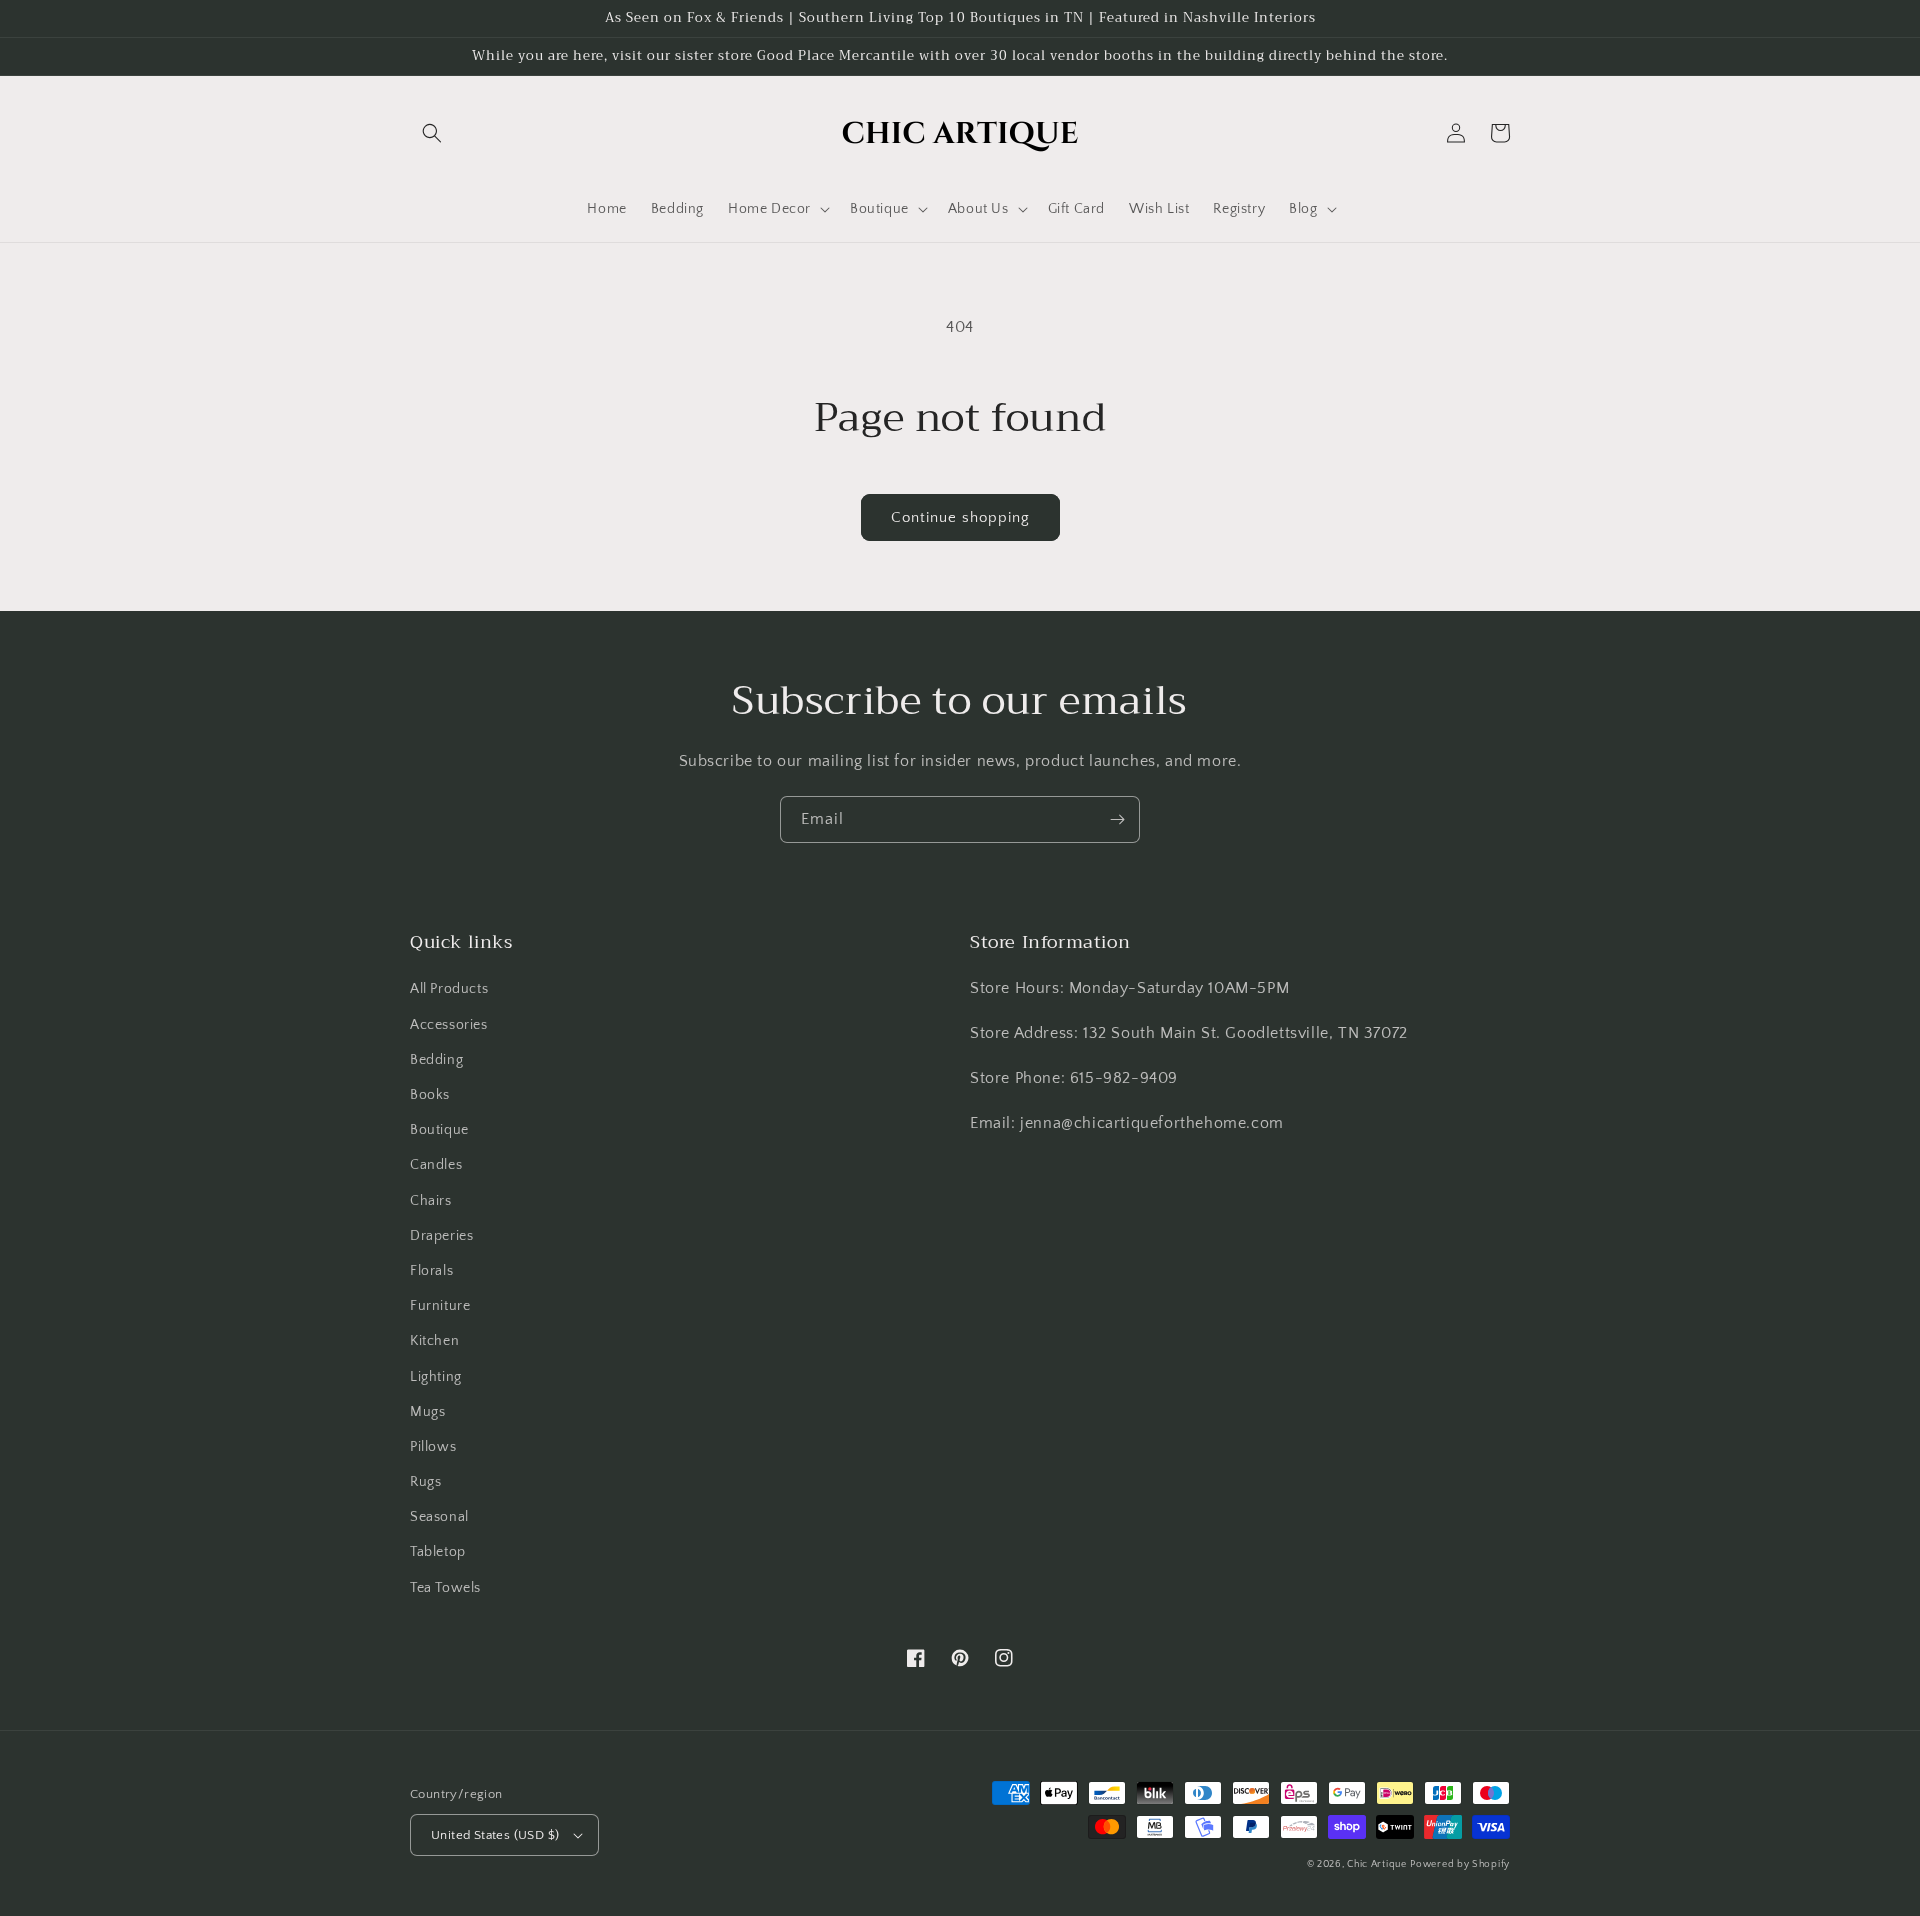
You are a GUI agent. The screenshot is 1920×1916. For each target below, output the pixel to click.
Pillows (433, 1447)
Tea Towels (445, 1588)
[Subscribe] (1117, 819)
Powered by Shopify (1460, 1864)
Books (430, 1095)
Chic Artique (1376, 1864)
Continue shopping (960, 517)
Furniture (440, 1306)
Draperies (441, 1236)
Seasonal (439, 1517)
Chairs (431, 1201)
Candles (436, 1165)
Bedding (436, 1060)
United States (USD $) (495, 1835)
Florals (431, 1271)
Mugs (427, 1412)
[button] (432, 133)
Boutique (439, 1130)
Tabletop (438, 1552)
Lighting (436, 1377)
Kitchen (434, 1341)
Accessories (449, 1025)
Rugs (425, 1482)
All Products (449, 989)
